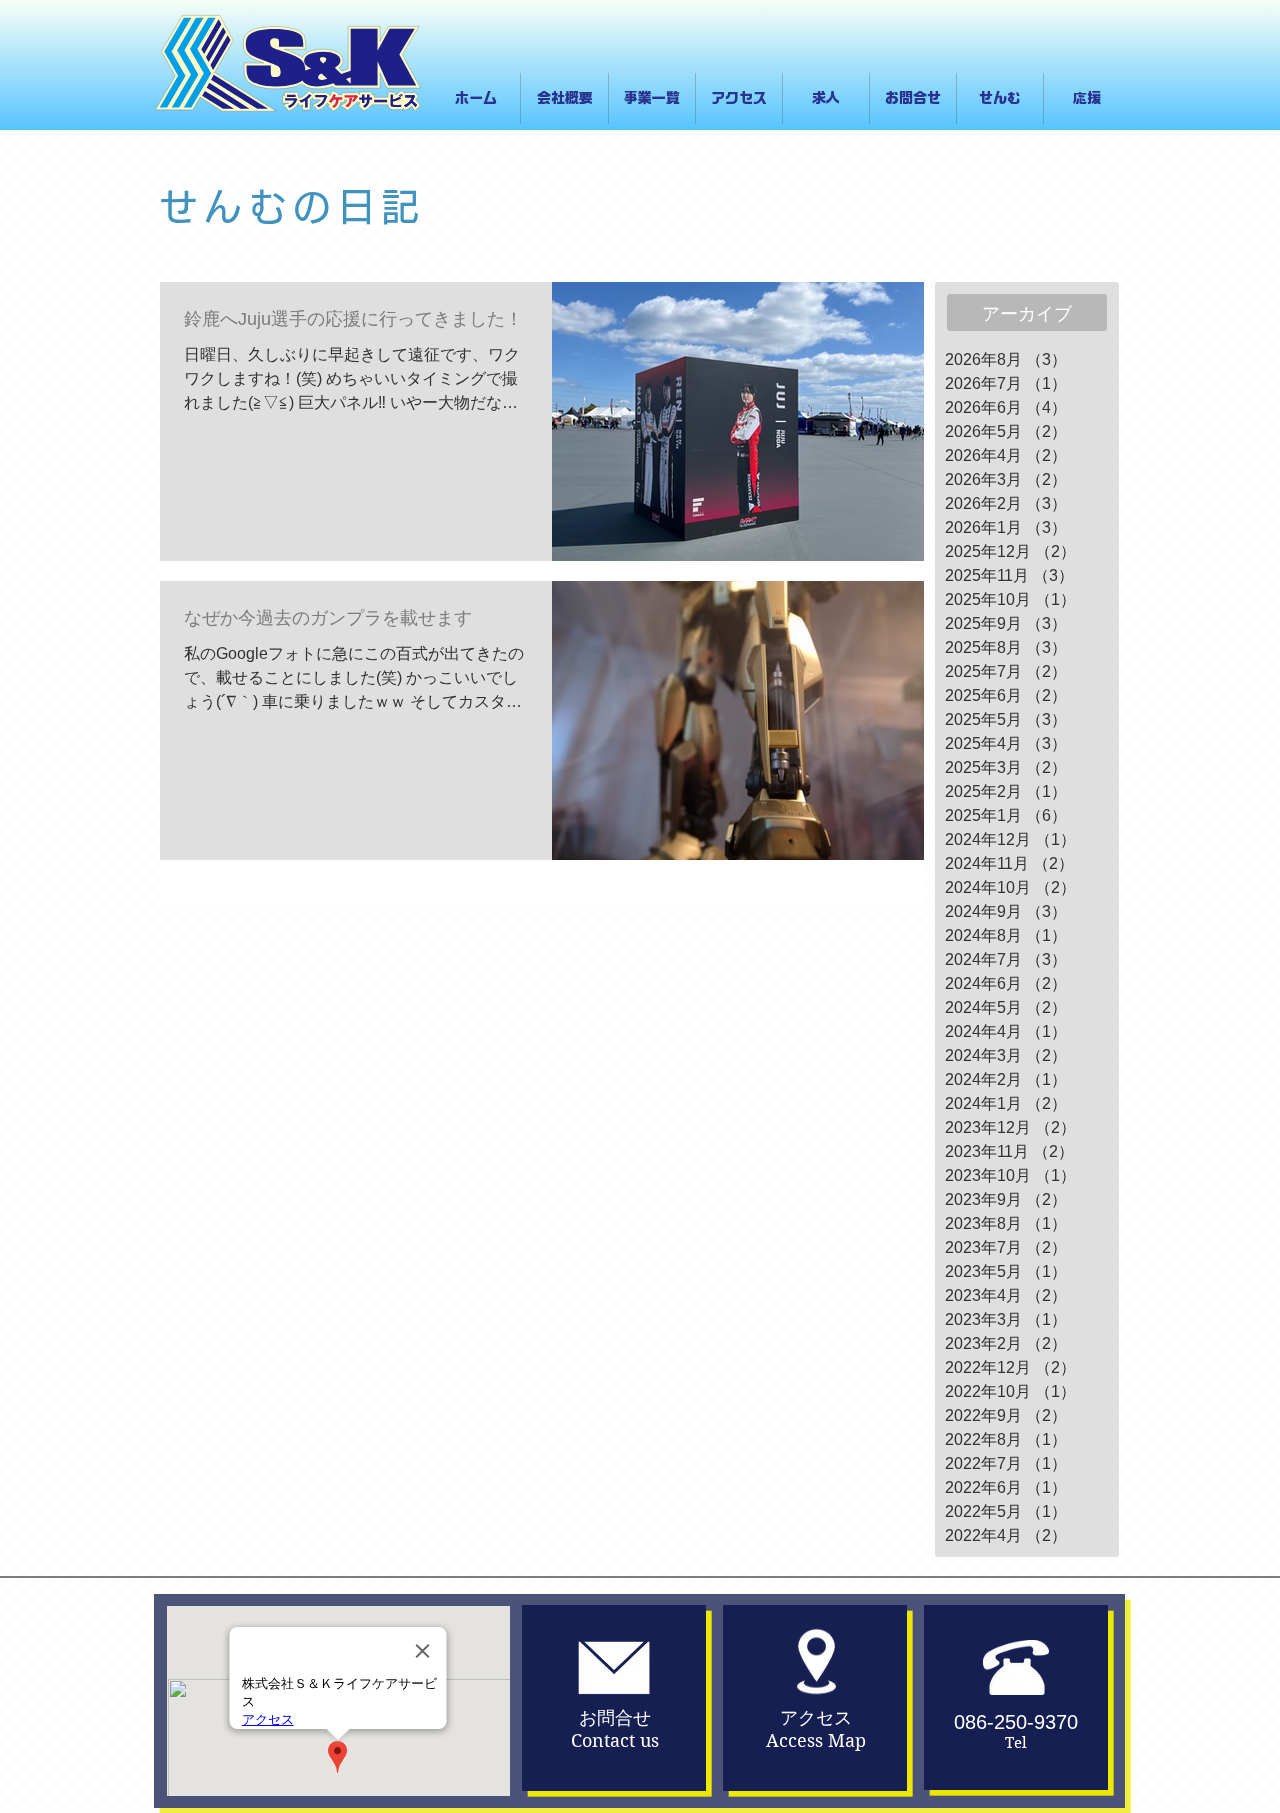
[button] (652, 98)
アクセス (816, 1718)
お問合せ (615, 1718)
